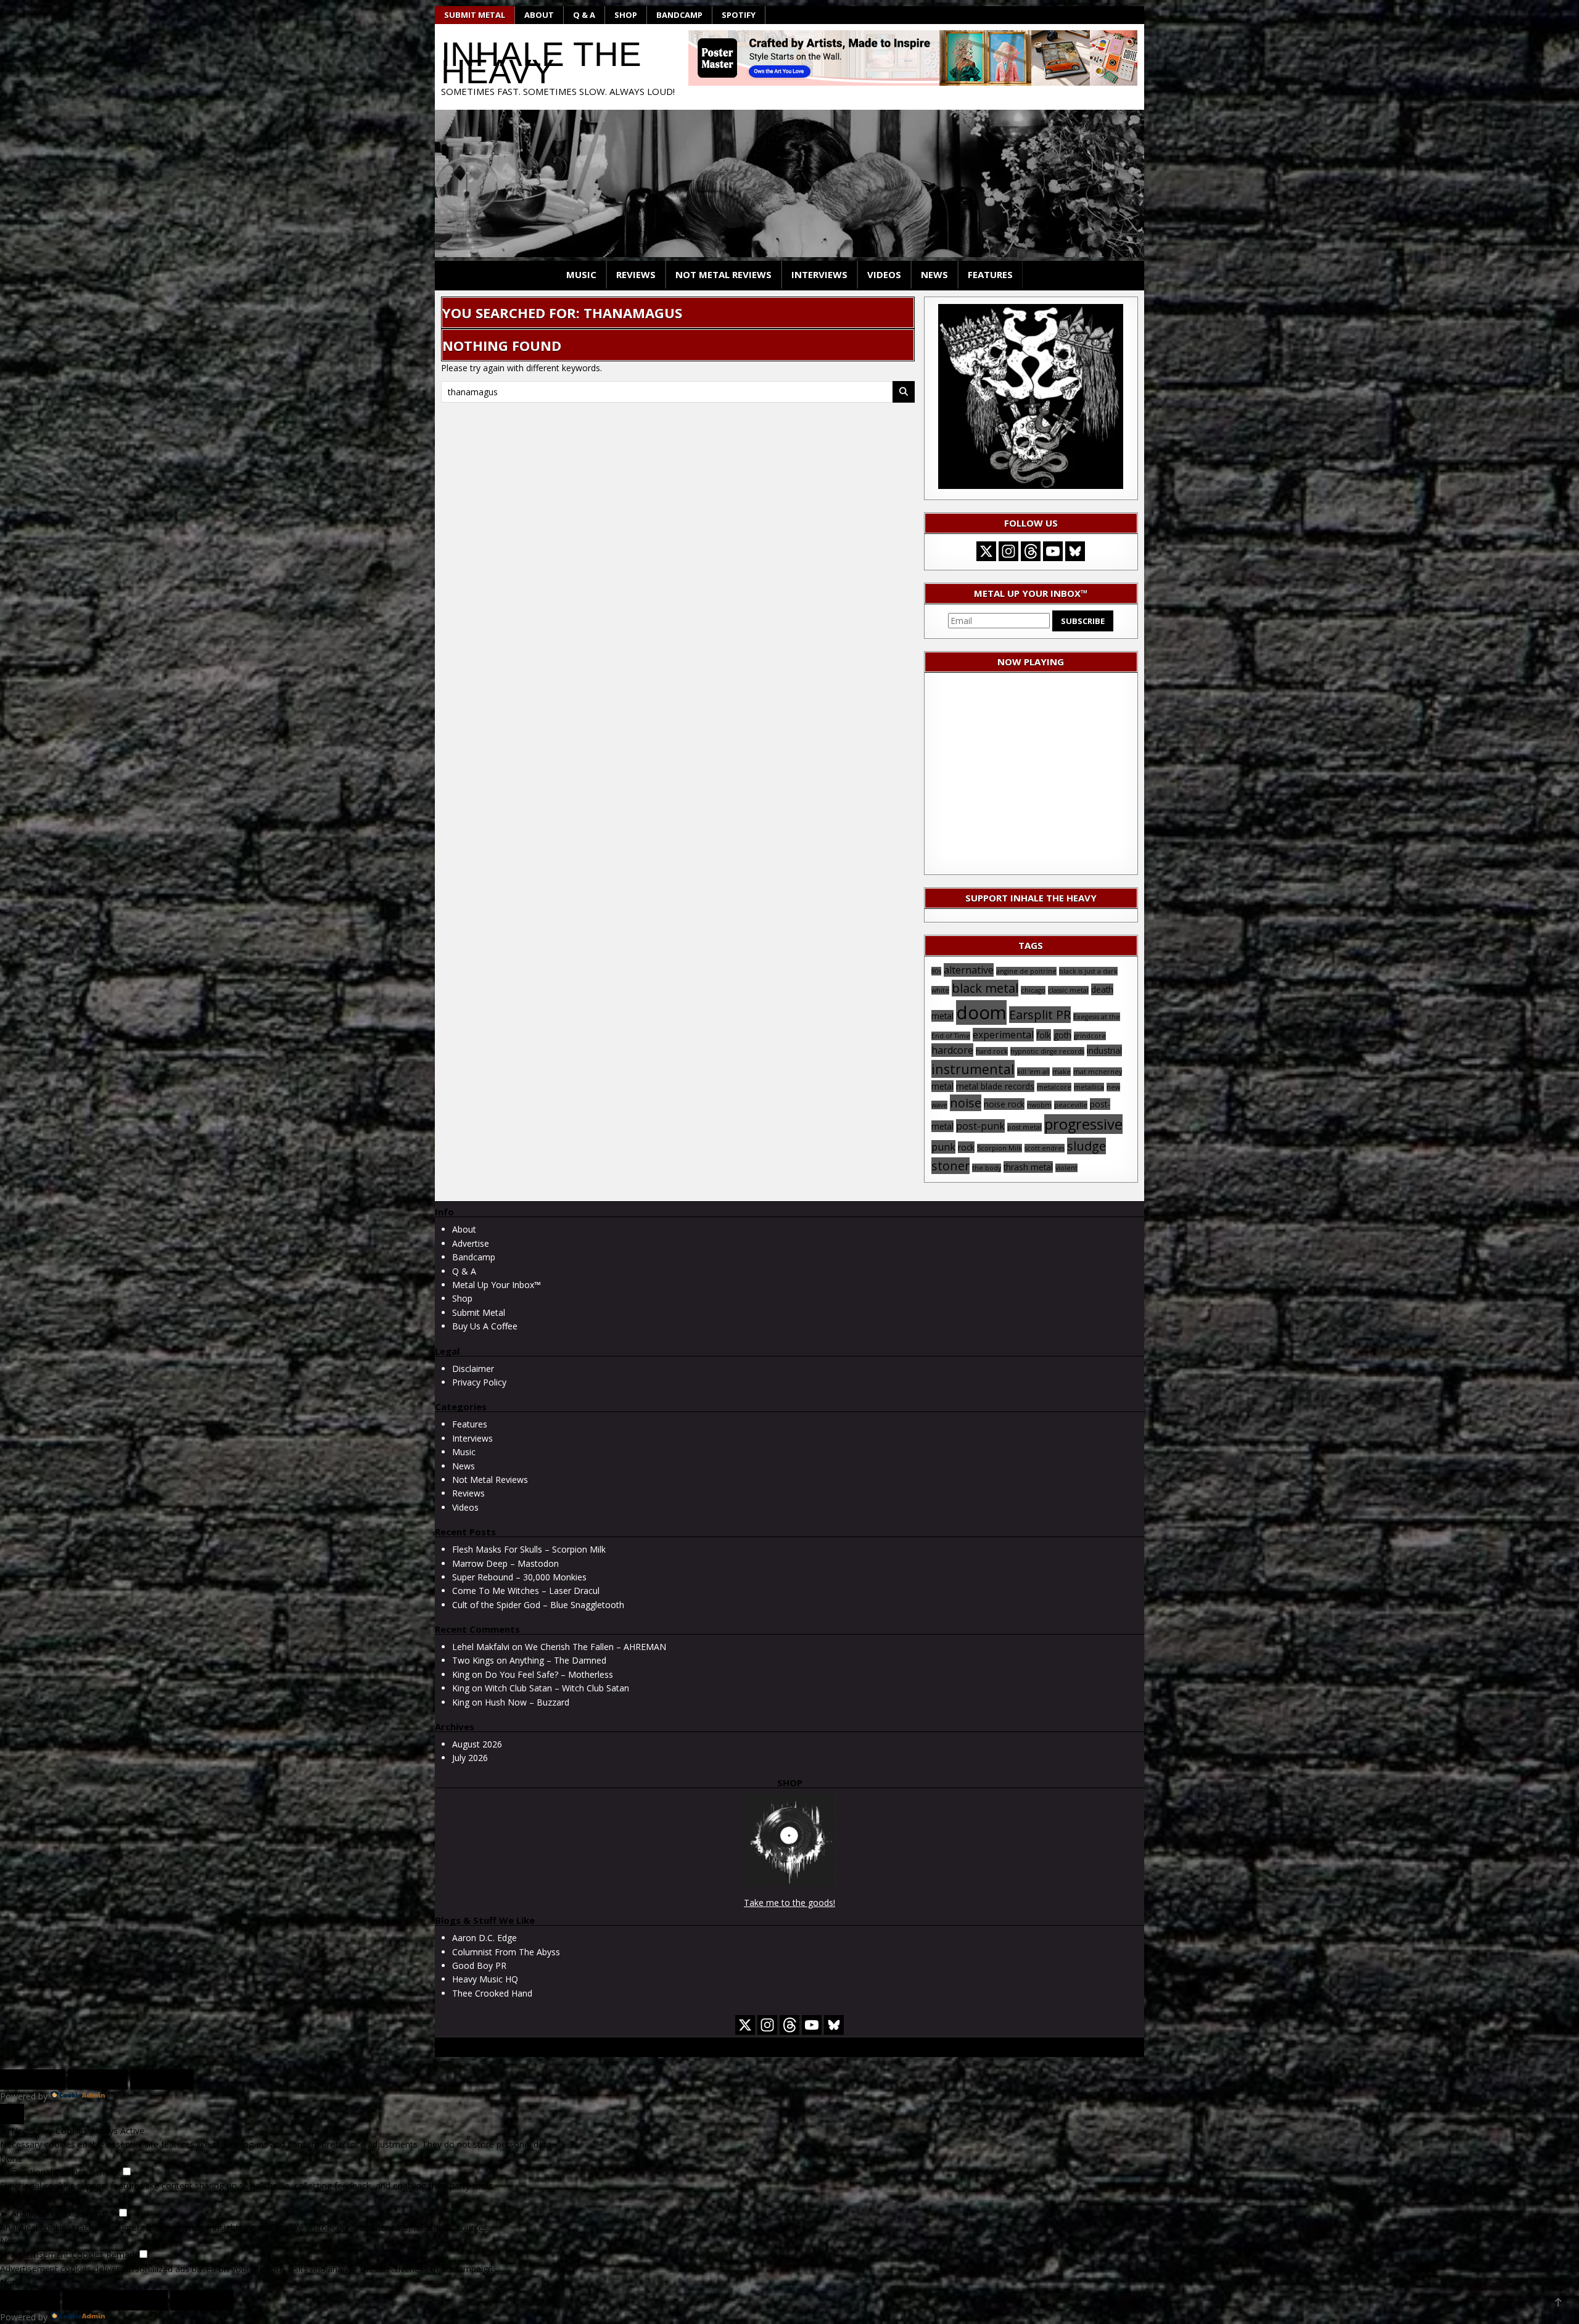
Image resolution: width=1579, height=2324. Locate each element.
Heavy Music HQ (485, 1979)
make (1062, 1072)
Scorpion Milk (1000, 1148)
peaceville (1071, 1105)
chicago (1033, 990)
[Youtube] (1053, 551)
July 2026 (470, 1758)
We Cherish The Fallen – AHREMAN (596, 1647)
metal (942, 1086)
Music (581, 274)
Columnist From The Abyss (506, 1952)
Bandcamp (679, 15)
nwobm (1039, 1105)
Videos (884, 274)
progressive (1083, 1124)
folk (1044, 1035)
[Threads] (1031, 551)
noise (966, 1103)
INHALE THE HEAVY (541, 63)
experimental (1003, 1035)
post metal (1024, 1127)
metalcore (1054, 1087)
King (461, 1674)
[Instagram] (1008, 551)
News (934, 274)
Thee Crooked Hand (492, 1993)
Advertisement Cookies (57, 2255)
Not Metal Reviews (724, 274)
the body (987, 1168)
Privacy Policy (479, 1382)
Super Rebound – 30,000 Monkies (519, 1577)
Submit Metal (475, 15)
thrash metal (1028, 1167)
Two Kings (473, 1660)
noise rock (1004, 1104)
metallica (1089, 1087)
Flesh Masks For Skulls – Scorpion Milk (529, 1549)
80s (936, 971)
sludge (1086, 1146)
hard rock (992, 1051)
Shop (626, 15)
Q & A (584, 15)
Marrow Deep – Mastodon (505, 1563)
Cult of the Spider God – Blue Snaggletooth (538, 1605)
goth (1062, 1035)
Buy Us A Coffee (485, 1326)
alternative (969, 970)
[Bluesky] (1075, 551)
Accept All (162, 2079)
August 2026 (477, 1744)
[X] (986, 551)
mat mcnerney (1098, 1072)
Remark (105, 2172)
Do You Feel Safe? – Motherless (549, 1674)
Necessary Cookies (49, 2131)
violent (1066, 1168)
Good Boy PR (479, 1965)
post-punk (980, 1126)
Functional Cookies (49, 2172)
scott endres (1045, 1148)
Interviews (819, 274)
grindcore (1090, 1036)
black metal (985, 988)
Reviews (636, 274)
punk (943, 1147)
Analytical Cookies (47, 2213)
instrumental (973, 1069)
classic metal (1068, 990)
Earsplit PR (1040, 1015)
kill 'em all (1033, 1072)
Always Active (117, 2131)
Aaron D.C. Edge (484, 1938)
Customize (33, 2079)
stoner (950, 1166)
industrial (1104, 1050)
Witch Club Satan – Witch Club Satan (557, 1688)
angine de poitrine (1026, 971)
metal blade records (995, 1086)
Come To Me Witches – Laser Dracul (526, 1591)
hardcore (952, 1050)
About (539, 15)
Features (990, 274)
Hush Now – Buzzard (527, 1702)
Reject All (98, 2079)
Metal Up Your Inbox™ (497, 1285)
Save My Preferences (115, 2300)
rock (966, 1147)
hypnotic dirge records (1047, 1051)
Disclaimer (473, 1369)
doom (981, 1012)
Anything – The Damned (558, 1660)
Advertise (471, 1243)
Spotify (739, 15)
